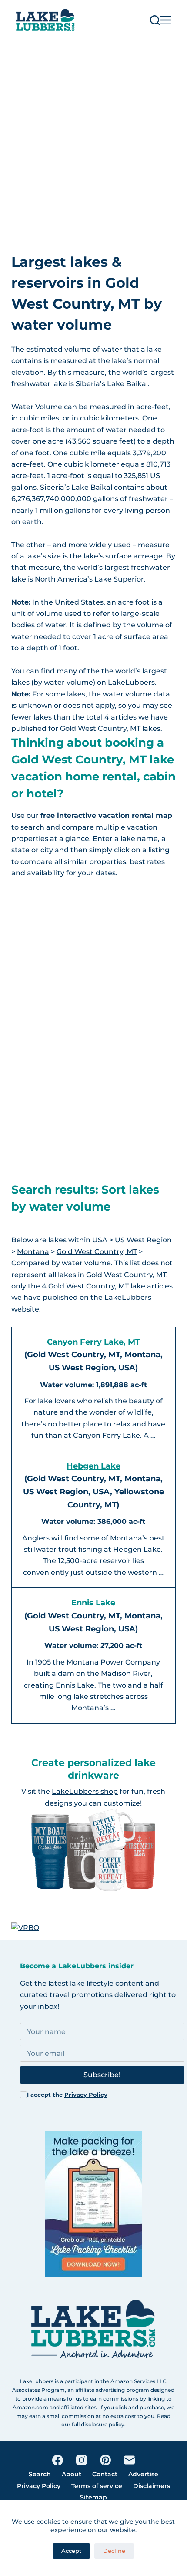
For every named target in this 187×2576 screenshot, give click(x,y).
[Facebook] (58, 2460)
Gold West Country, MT (97, 1252)
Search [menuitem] (40, 2474)
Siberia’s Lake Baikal (112, 384)
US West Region (143, 1240)
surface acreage (134, 556)
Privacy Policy (86, 2095)
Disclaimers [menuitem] (152, 2486)
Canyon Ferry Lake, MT (93, 1342)
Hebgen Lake (93, 1466)
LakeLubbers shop (85, 1791)
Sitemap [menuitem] (93, 2497)
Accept (71, 2551)
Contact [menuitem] (105, 2474)
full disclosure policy (98, 2424)
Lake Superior (119, 579)
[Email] (129, 2460)
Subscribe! (102, 2075)
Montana (33, 1252)
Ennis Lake (93, 1603)
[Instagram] (82, 2460)
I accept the (67, 2095)
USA (100, 1240)
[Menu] (166, 20)
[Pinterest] (105, 2460)
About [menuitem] (72, 2474)
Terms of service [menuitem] (97, 2486)
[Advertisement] (93, 138)
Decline (114, 2551)
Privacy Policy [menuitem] (39, 2486)
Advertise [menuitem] (143, 2474)
